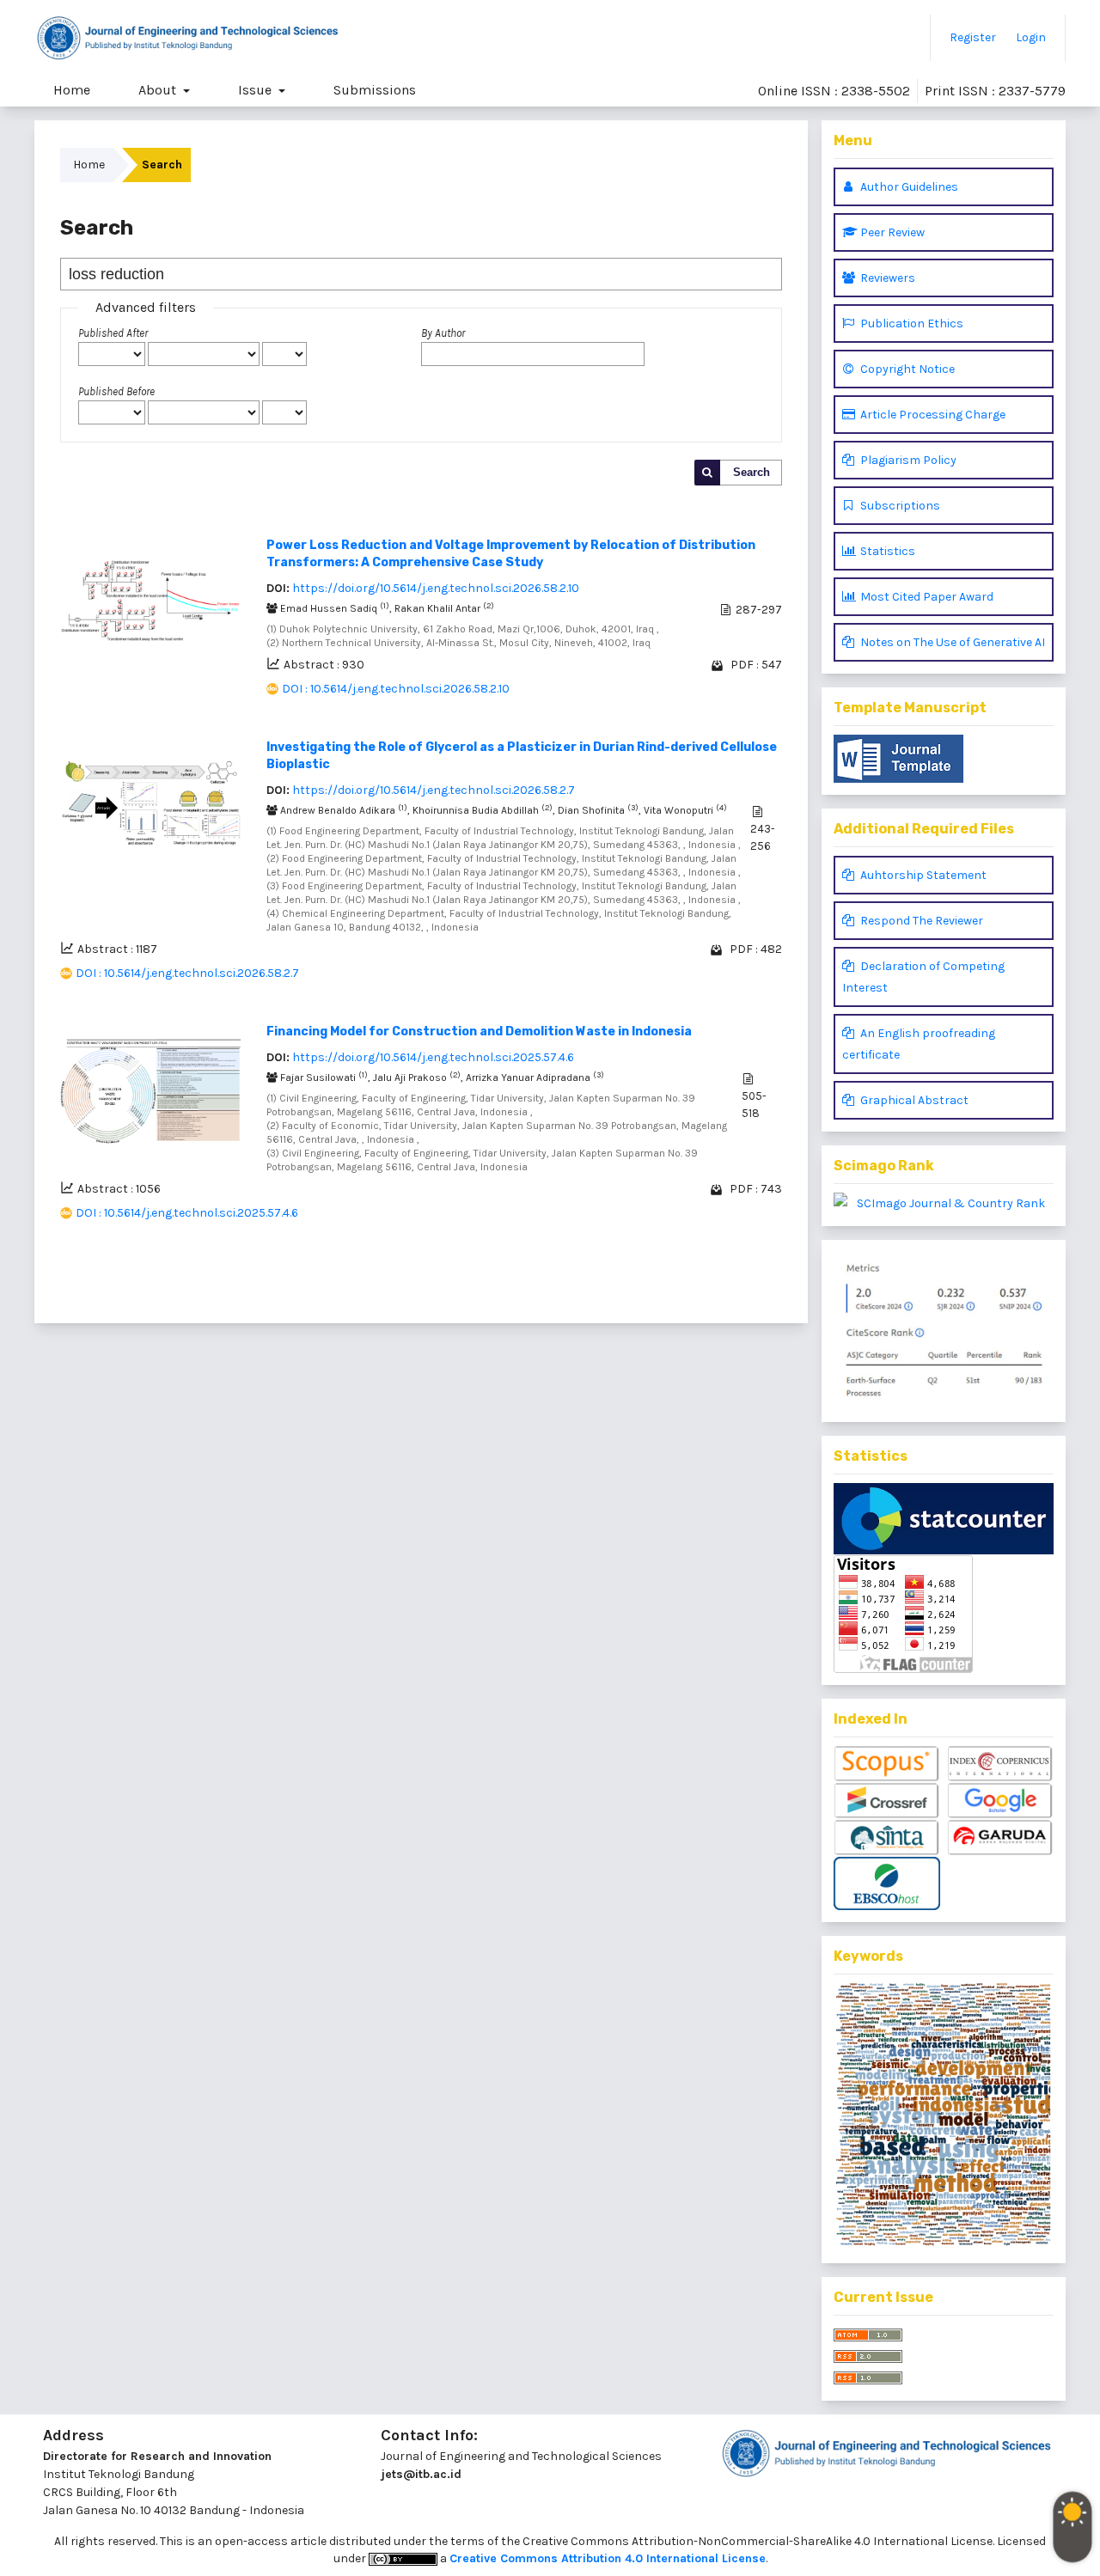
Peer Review (891, 232)
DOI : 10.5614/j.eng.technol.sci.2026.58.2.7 (187, 973)
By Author (443, 333)
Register (973, 37)
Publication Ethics (911, 324)
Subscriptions (899, 506)
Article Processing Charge (932, 415)
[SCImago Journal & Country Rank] (944, 1203)
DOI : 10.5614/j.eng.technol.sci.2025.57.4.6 (187, 1213)
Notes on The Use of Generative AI (951, 642)
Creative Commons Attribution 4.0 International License (608, 2558)
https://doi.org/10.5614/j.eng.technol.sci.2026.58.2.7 (434, 790)
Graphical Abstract (913, 1100)
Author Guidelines (908, 187)
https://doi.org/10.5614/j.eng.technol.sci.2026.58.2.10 (436, 588)
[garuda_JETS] (1000, 1838)
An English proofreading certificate (919, 1044)
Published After (113, 333)
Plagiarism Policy (907, 460)
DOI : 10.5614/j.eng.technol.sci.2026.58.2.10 (396, 689)
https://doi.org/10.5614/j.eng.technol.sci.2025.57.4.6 (433, 1057)
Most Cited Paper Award (926, 597)
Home (72, 90)
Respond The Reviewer (920, 921)
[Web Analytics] (944, 1519)
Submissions (375, 90)
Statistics (886, 551)
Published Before (116, 391)
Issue (257, 90)
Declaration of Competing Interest (923, 977)
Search (752, 472)
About (159, 90)
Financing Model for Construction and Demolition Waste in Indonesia (479, 1032)
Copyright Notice (906, 369)
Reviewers (886, 278)
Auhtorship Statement (922, 875)
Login (1031, 37)
